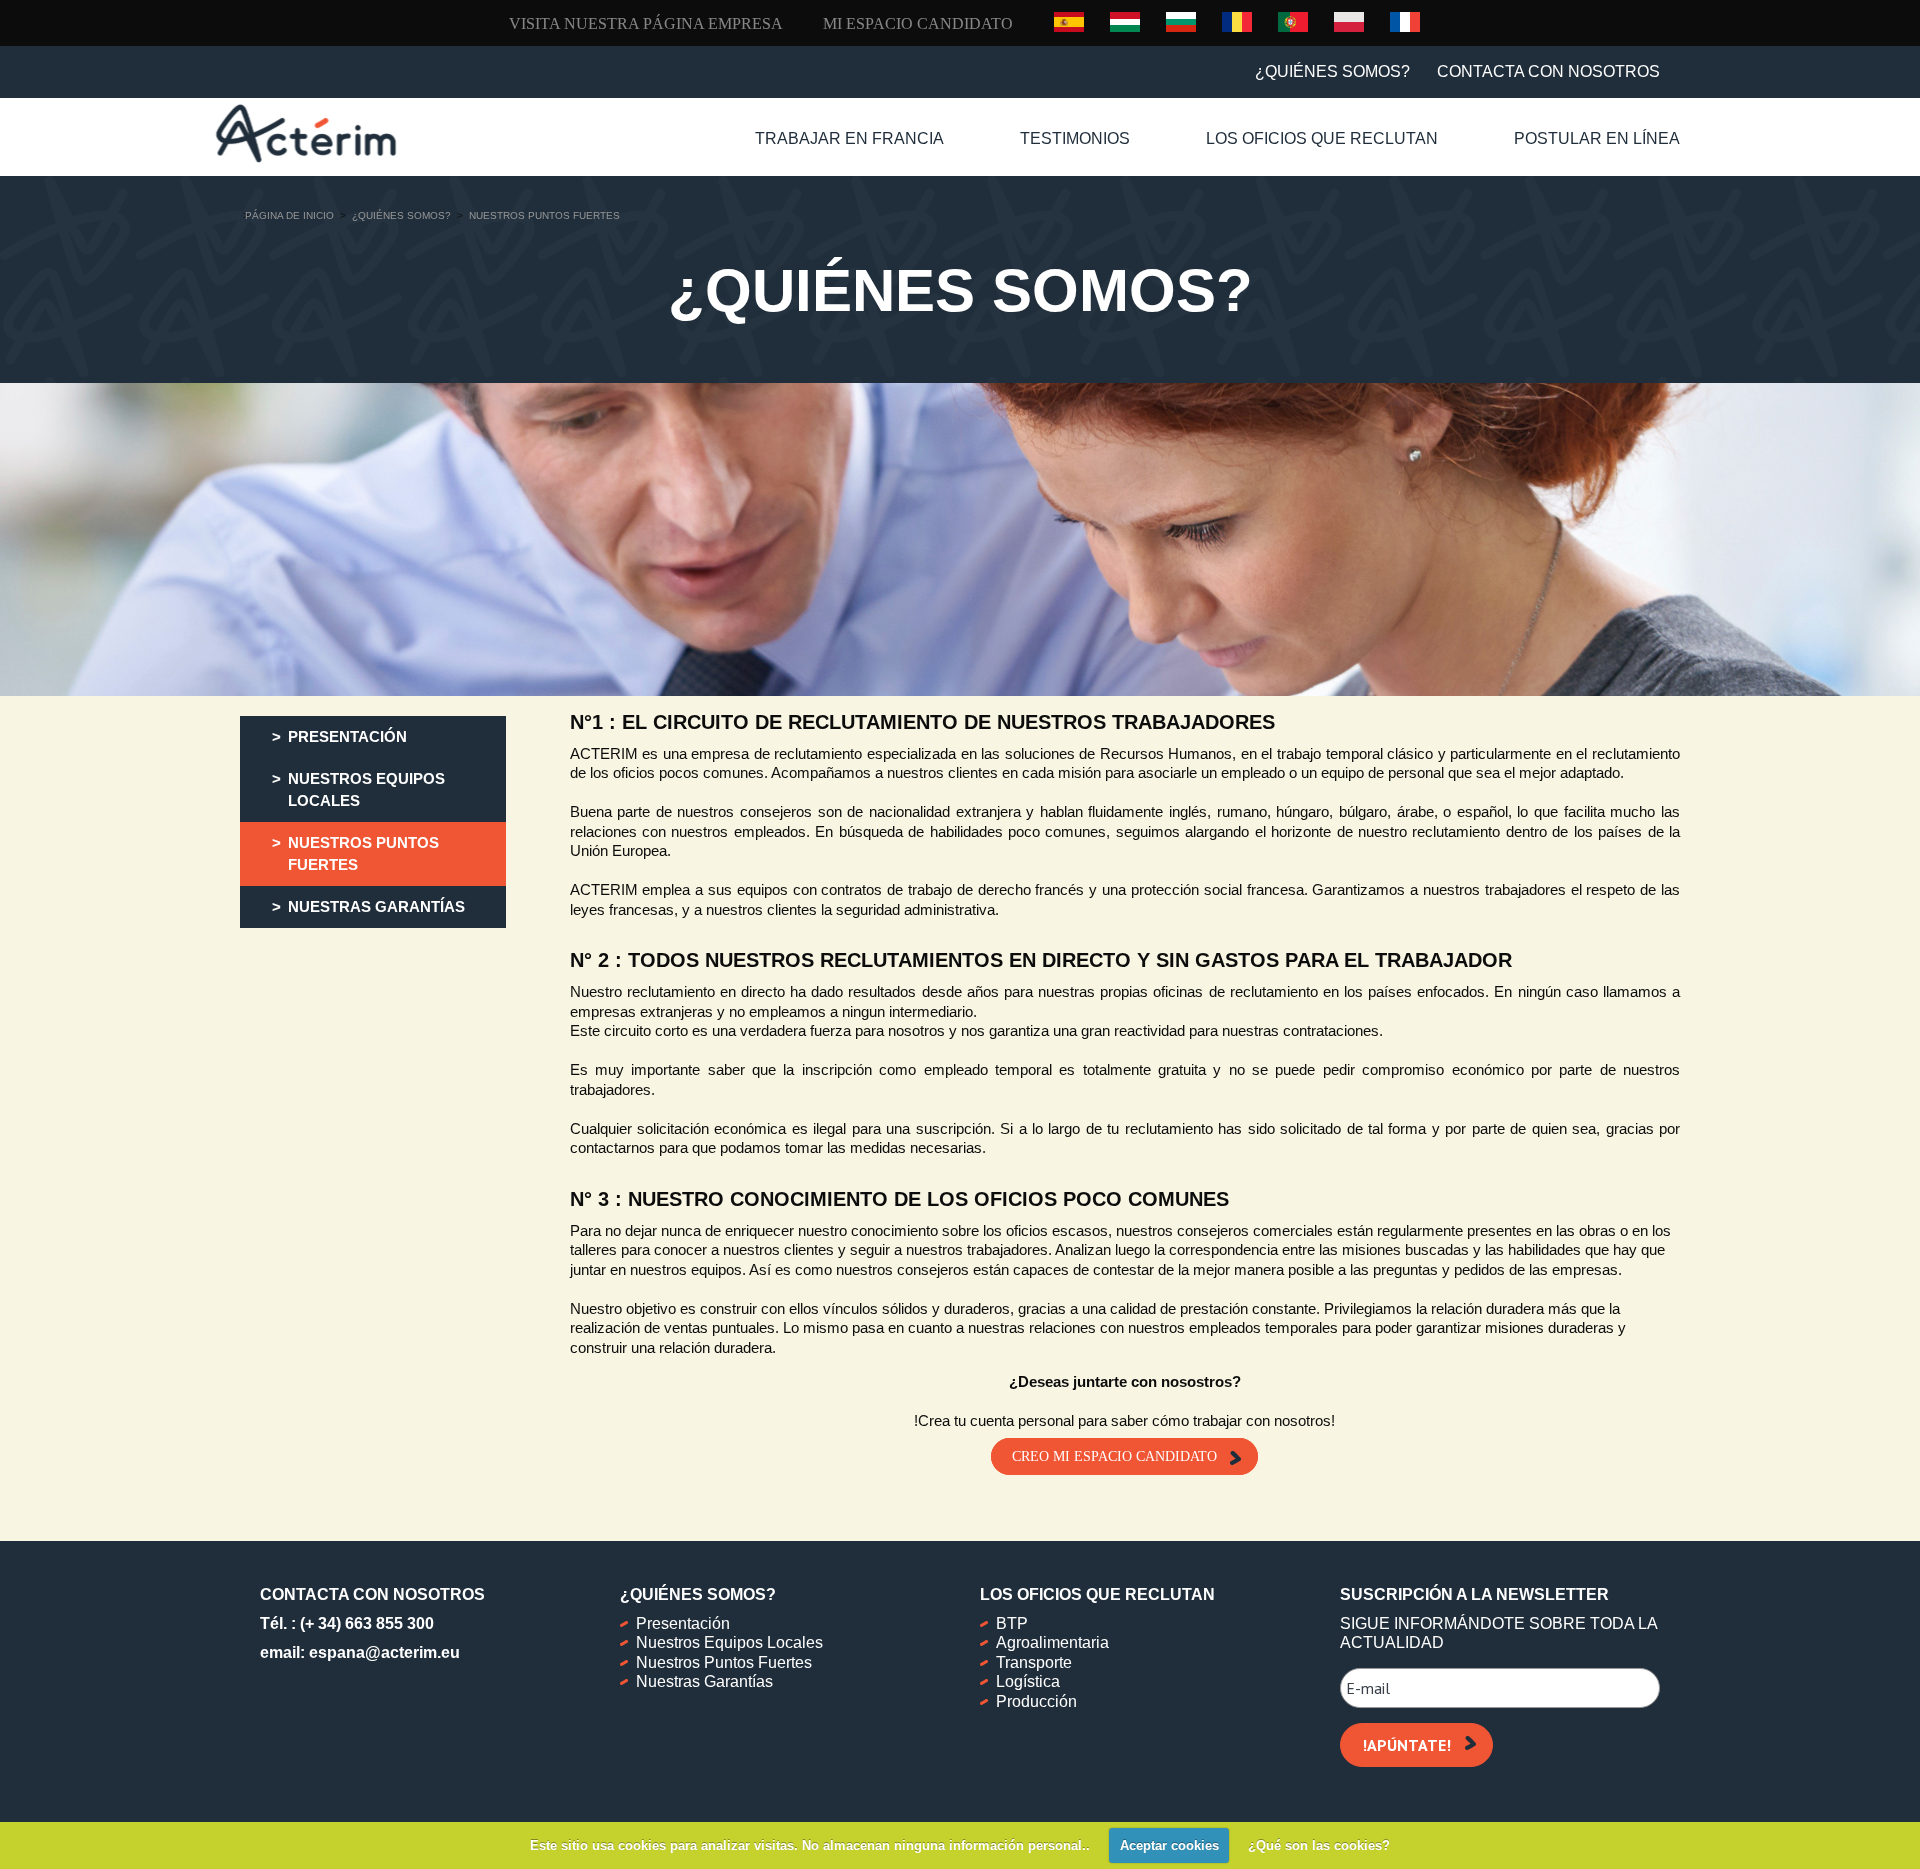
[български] (1181, 21)
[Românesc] (1237, 21)
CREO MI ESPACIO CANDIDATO (1114, 1456)
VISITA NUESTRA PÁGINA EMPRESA (646, 23)
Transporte (1034, 1662)
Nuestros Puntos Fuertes (724, 1662)
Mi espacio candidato (918, 23)
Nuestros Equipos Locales (729, 1642)
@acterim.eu (412, 1652)
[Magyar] (1125, 21)
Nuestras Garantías (704, 1681)
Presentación (683, 1623)
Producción (1036, 1701)
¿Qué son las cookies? (1319, 1845)
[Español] (1069, 22)
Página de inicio (289, 215)
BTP (1012, 1623)
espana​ (337, 1652)
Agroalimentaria (1052, 1642)
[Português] (1293, 21)
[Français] (1405, 21)
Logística (1028, 1681)
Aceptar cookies (1169, 1845)
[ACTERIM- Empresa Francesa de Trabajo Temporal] (306, 133)
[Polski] (1349, 21)
